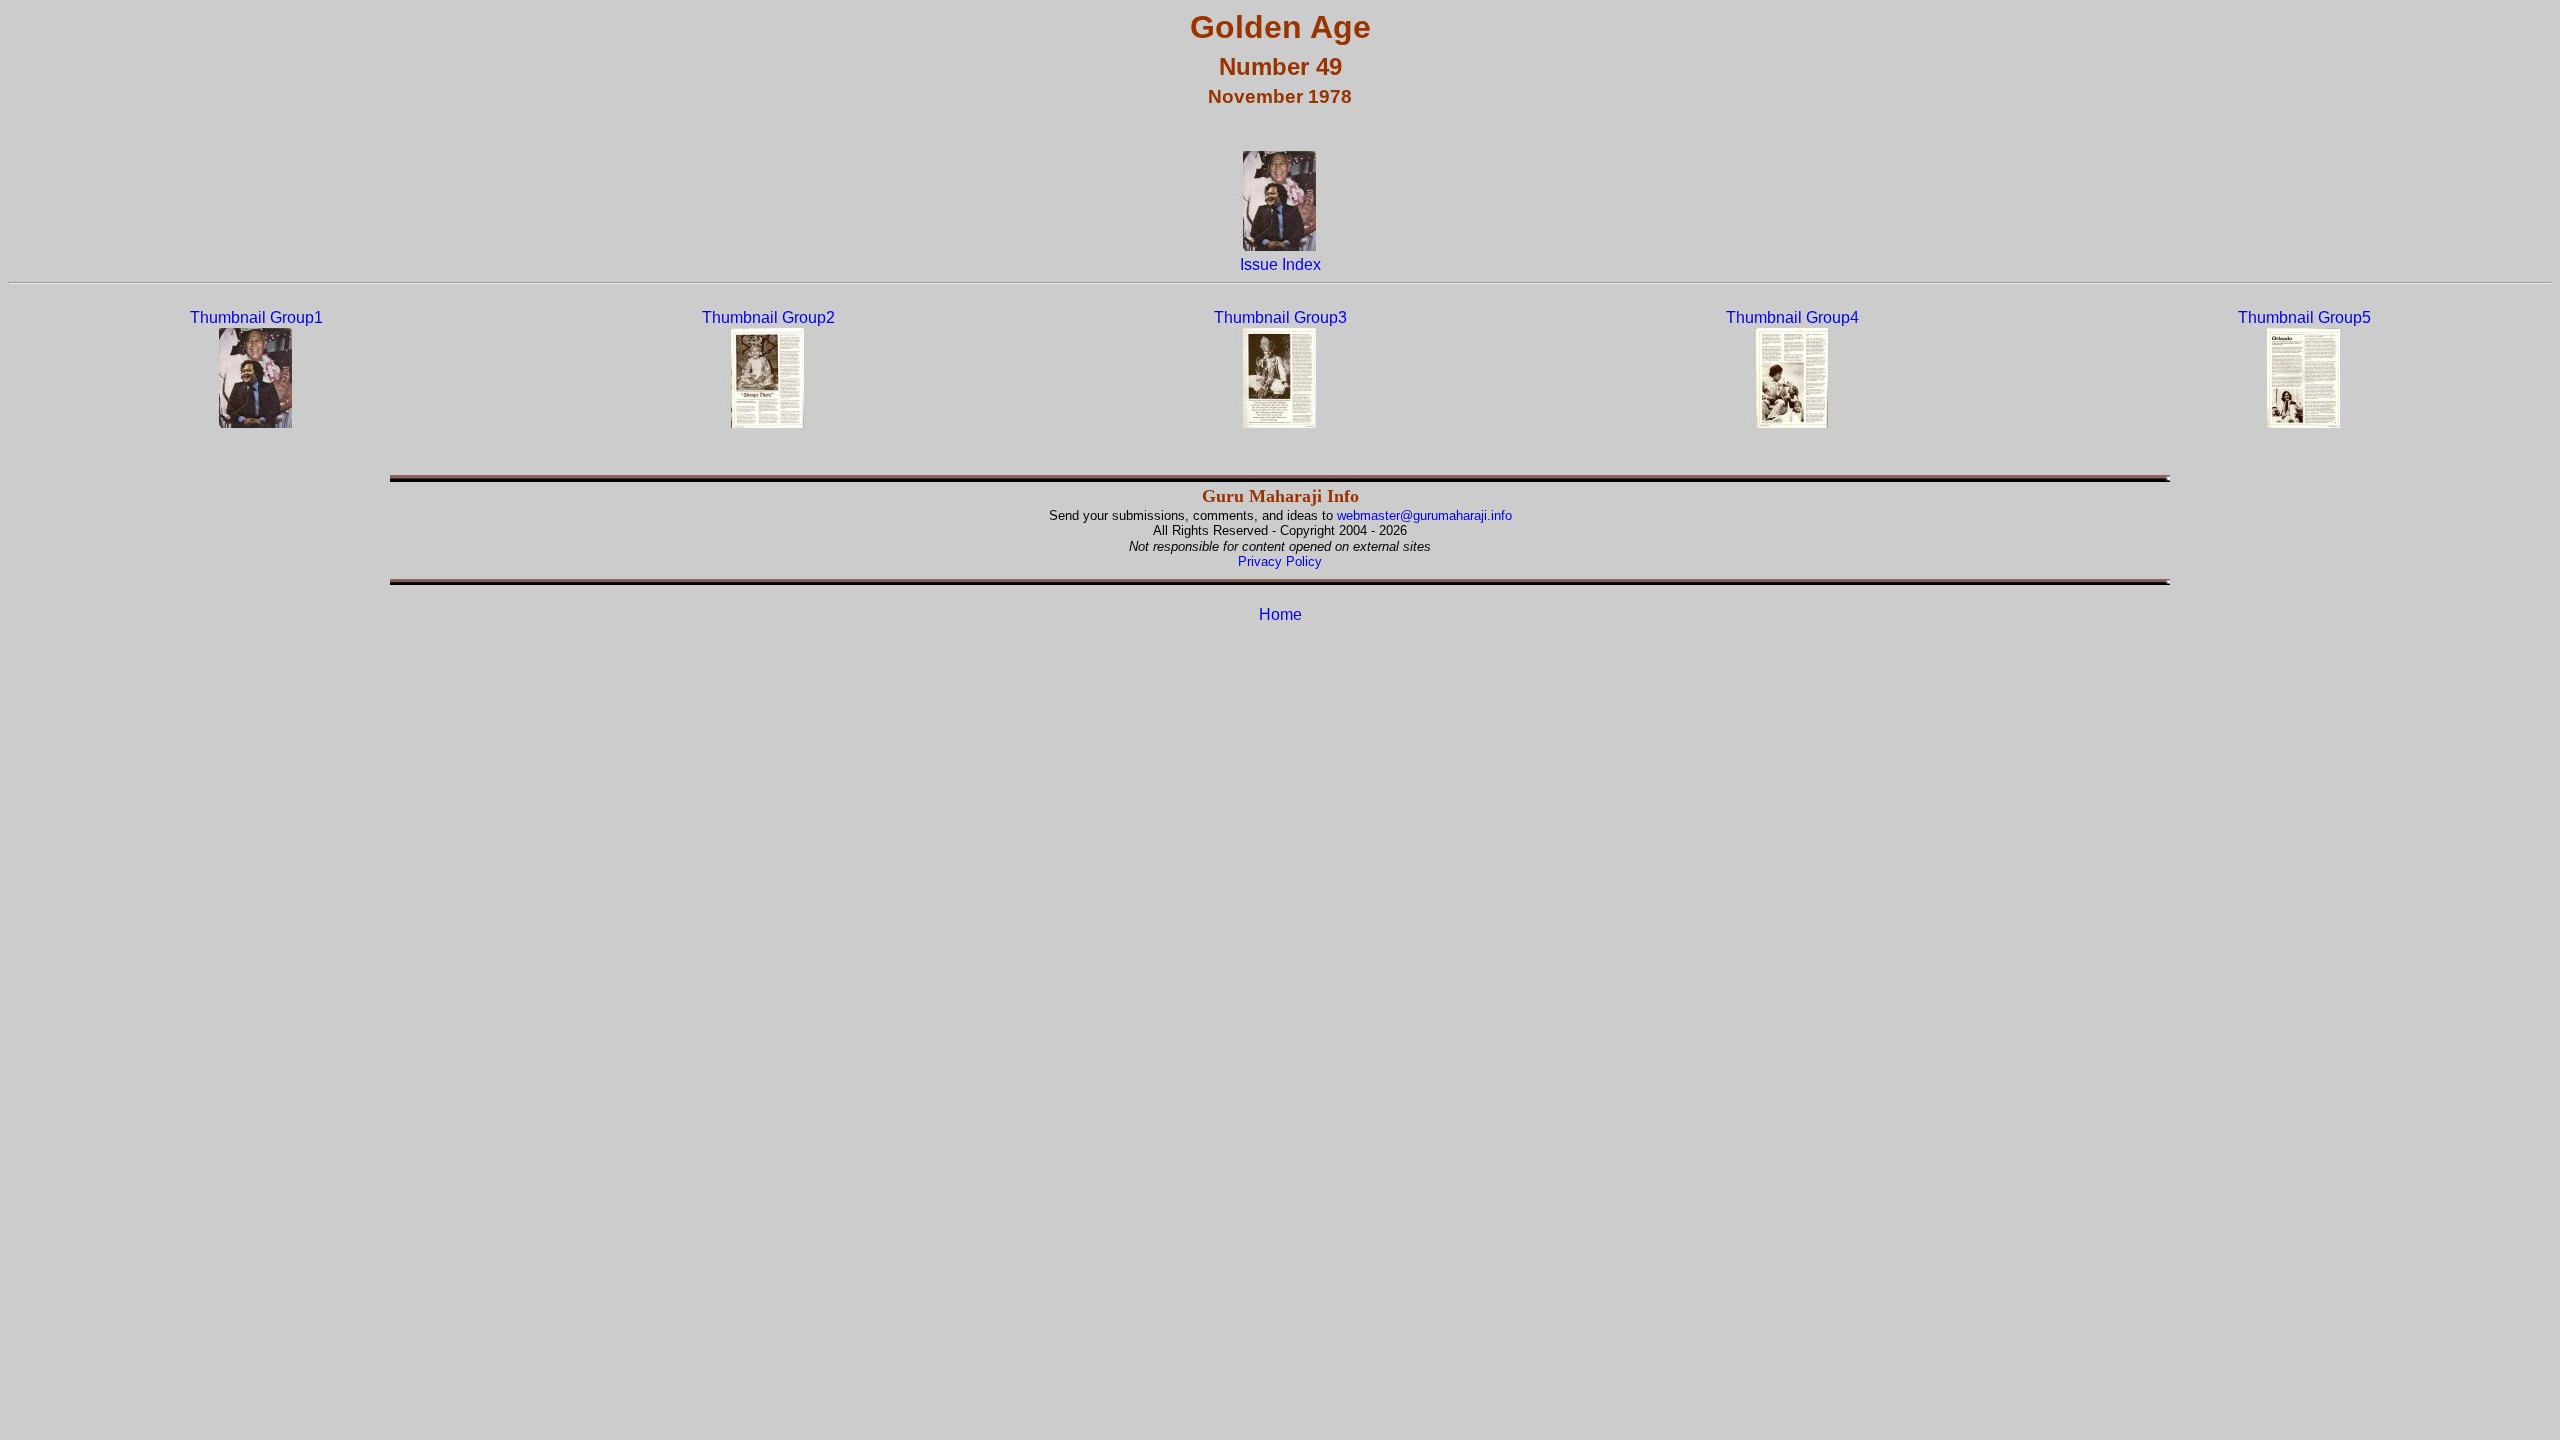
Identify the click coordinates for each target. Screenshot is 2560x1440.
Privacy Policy (1280, 561)
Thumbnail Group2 (768, 317)
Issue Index (1280, 264)
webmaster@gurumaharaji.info (1424, 515)
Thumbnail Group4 (1792, 317)
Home (1280, 614)
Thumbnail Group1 (256, 317)
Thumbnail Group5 (2304, 317)
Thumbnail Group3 (1280, 317)
